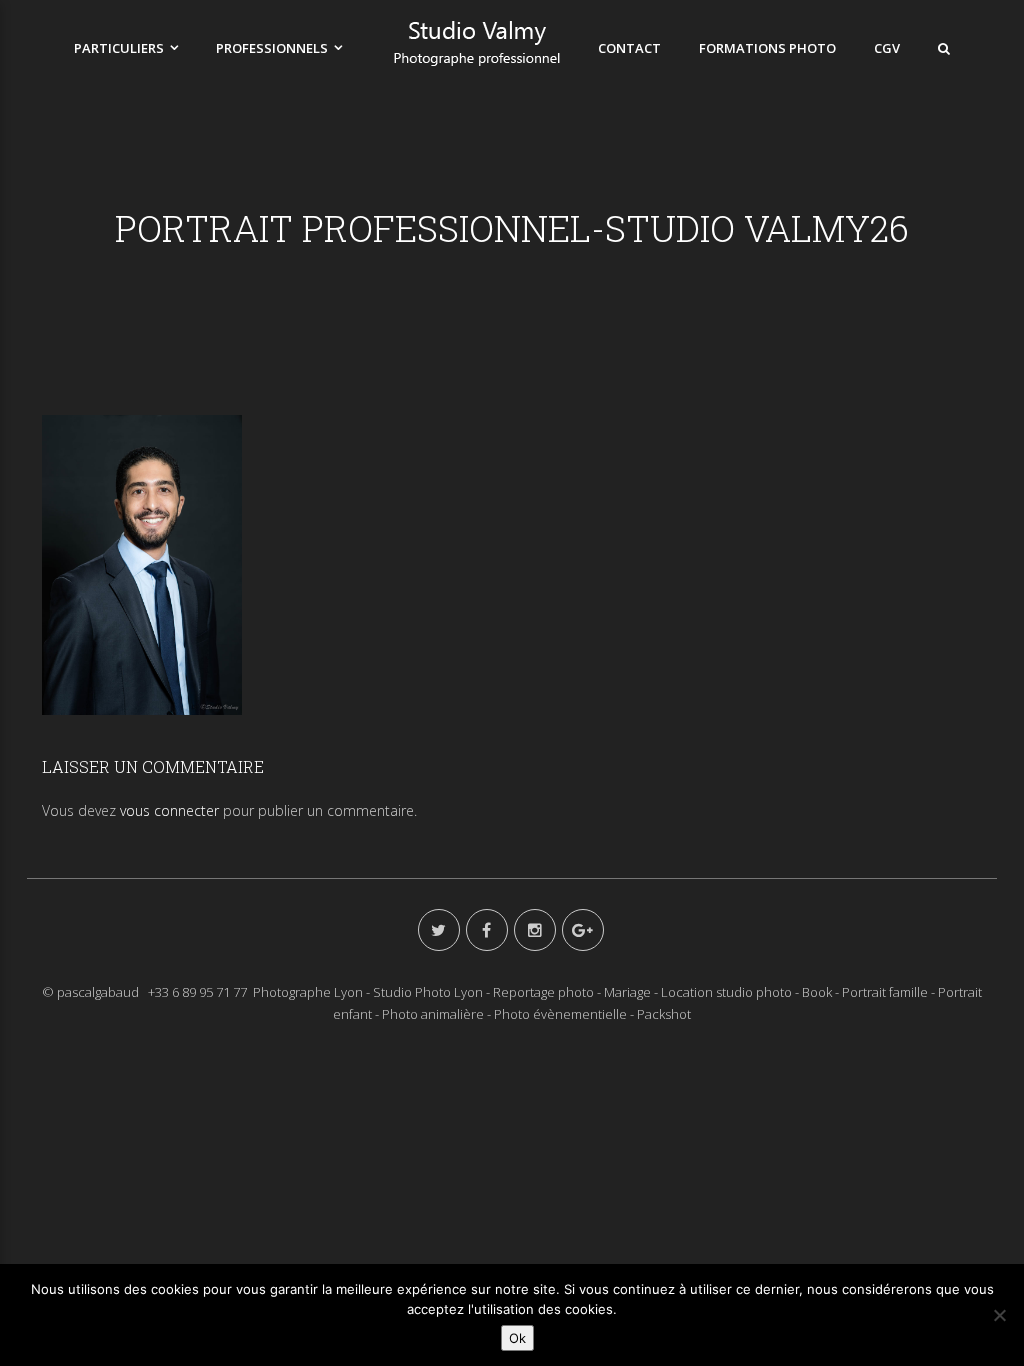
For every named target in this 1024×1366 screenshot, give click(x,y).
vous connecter (169, 810)
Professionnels (272, 48)
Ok (517, 1338)
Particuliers (119, 48)
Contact (629, 48)
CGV (887, 48)
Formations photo (767, 48)
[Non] (999, 1315)
